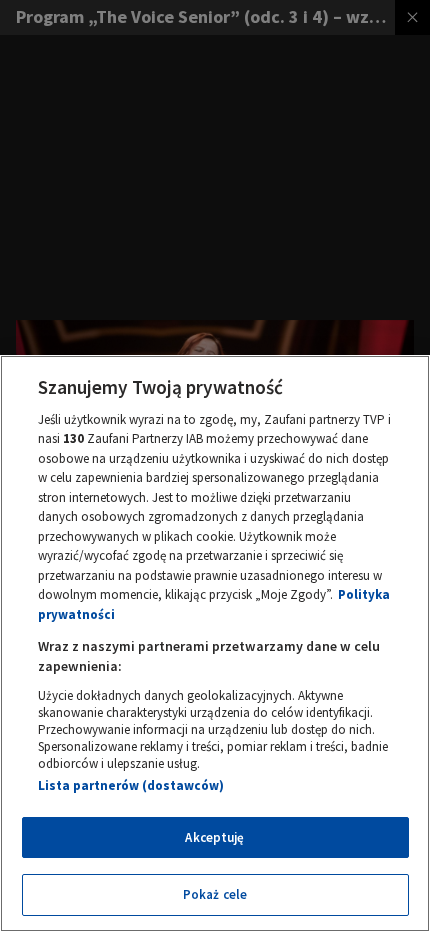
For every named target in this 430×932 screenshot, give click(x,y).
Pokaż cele (215, 894)
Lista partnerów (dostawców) (131, 785)
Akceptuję (214, 837)
